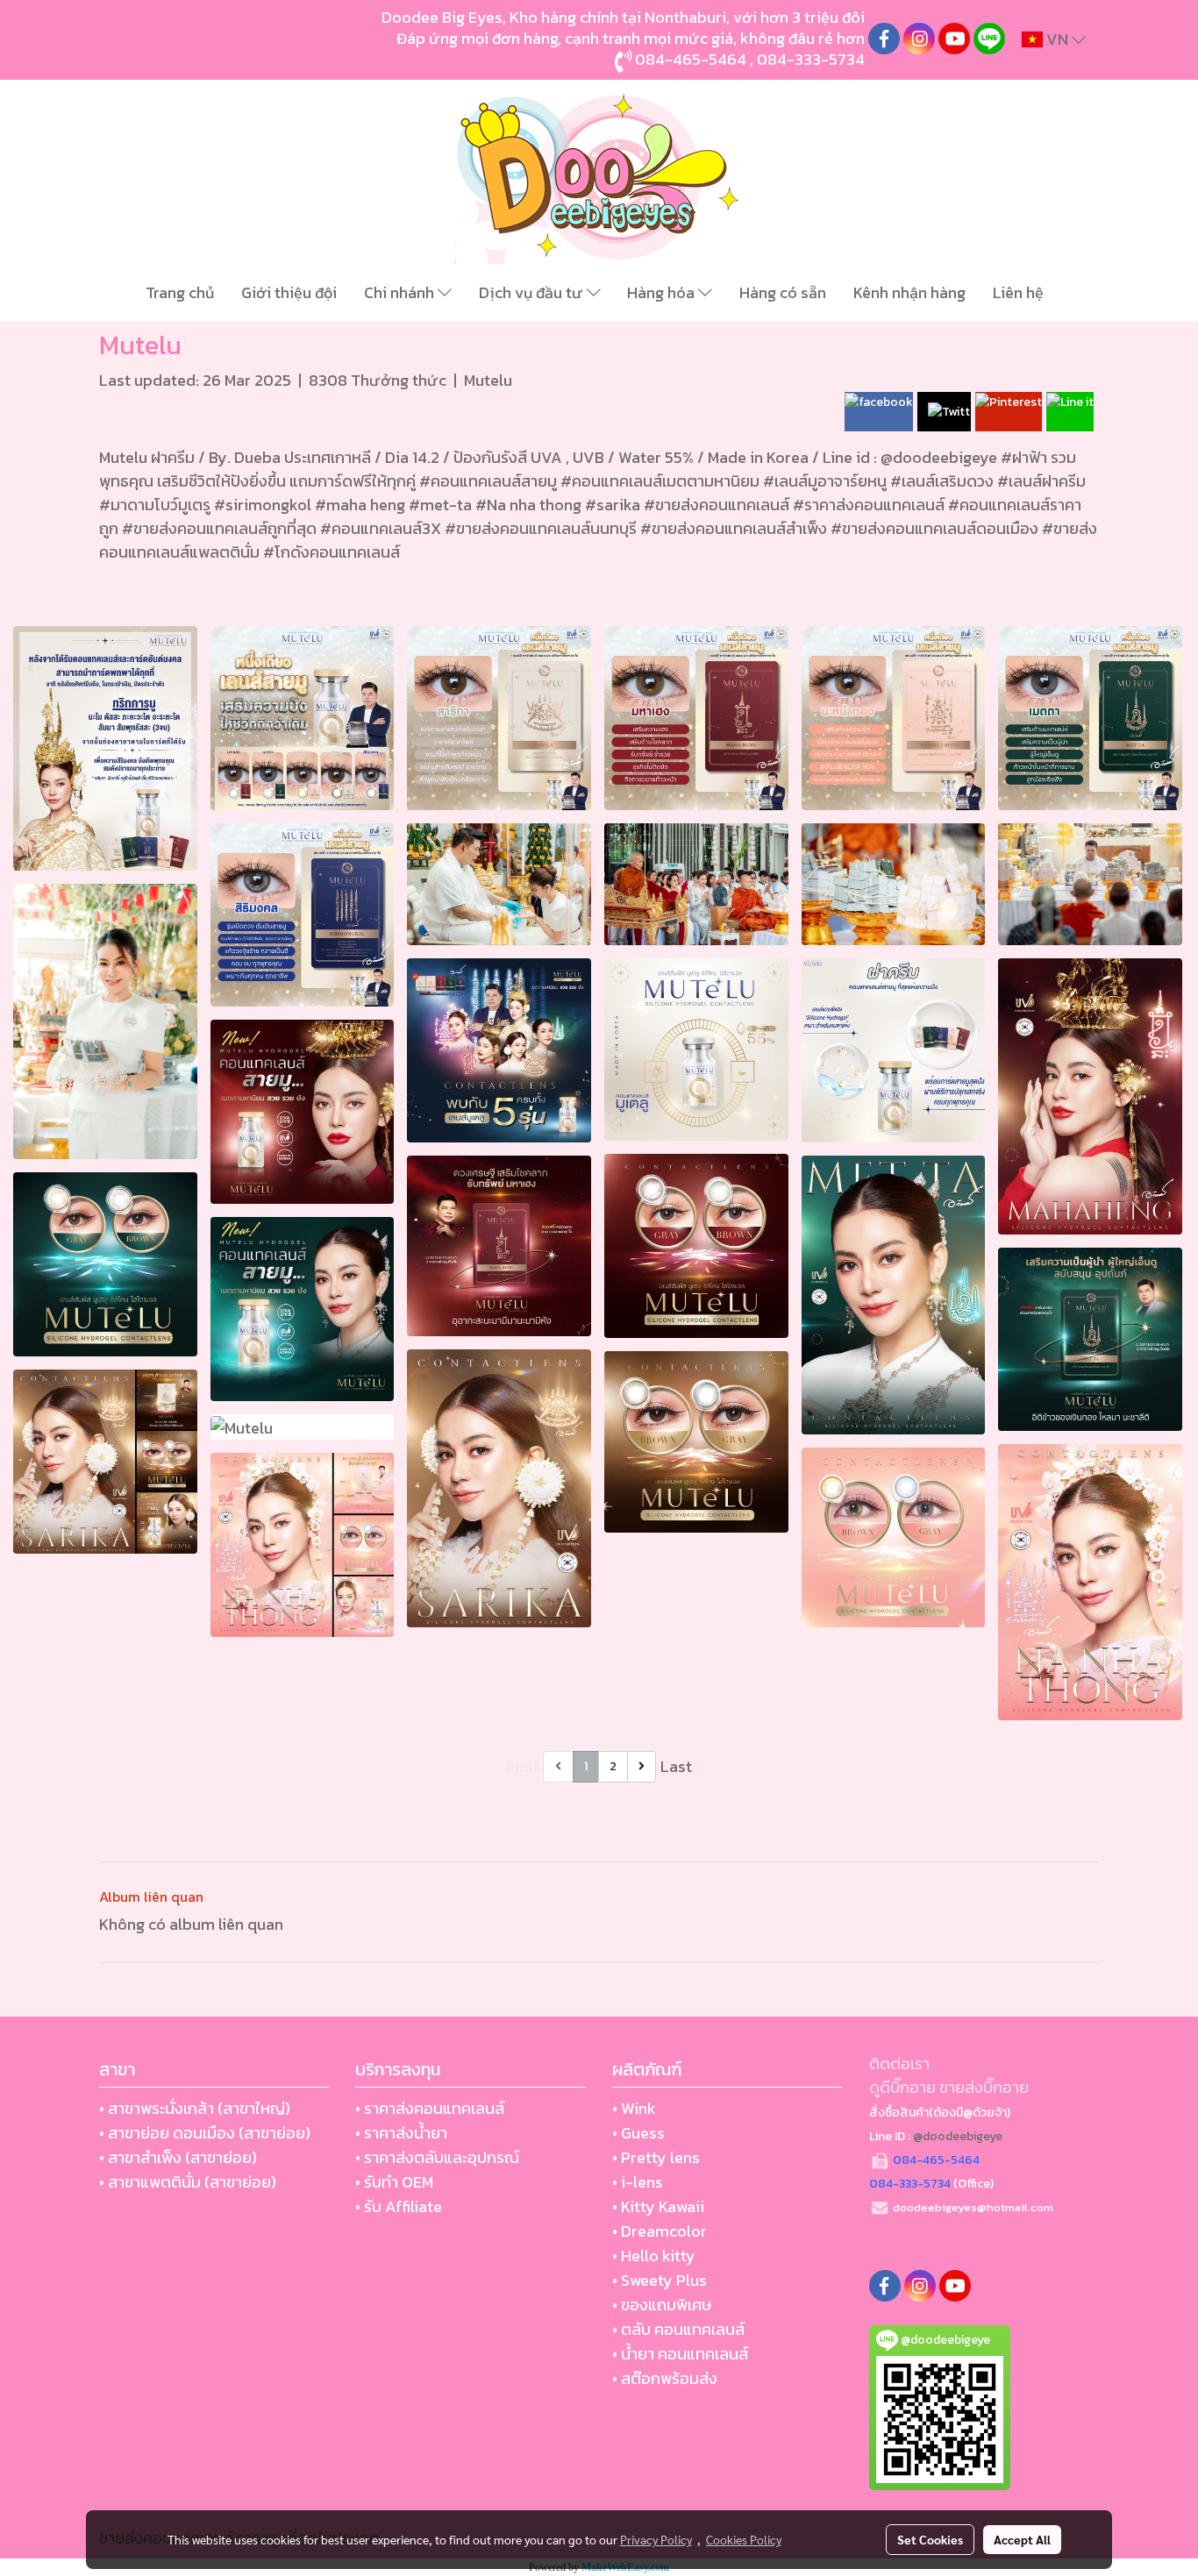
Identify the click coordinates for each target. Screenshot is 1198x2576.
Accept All (1022, 2539)
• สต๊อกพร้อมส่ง (665, 2378)
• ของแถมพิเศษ (662, 2305)
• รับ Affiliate (399, 2206)
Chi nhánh (401, 292)
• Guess (638, 2133)
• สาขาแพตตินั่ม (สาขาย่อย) (188, 2182)
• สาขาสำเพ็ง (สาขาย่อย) (178, 2157)
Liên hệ (1018, 292)
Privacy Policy (656, 2539)
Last (676, 1766)
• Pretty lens (656, 2157)
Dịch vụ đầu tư (533, 292)
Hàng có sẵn (783, 292)
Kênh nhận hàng (909, 292)
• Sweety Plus (660, 2280)
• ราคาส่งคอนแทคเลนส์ (430, 2108)
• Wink (634, 2108)
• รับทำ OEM (394, 2182)
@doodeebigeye (958, 2136)
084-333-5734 (811, 59)
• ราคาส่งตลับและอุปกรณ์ (437, 2157)
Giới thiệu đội (289, 292)
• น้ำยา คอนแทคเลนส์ (680, 2354)
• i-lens (638, 2182)
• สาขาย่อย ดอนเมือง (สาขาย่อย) (205, 2133)
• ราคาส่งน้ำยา (401, 2133)
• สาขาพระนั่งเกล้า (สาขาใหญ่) (195, 2108)
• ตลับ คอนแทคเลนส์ (678, 2329)
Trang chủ (180, 292)
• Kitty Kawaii (658, 2206)
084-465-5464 (691, 59)
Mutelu (488, 380)
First (523, 1766)
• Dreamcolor (660, 2231)
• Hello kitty (654, 2256)
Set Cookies (930, 2539)
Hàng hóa (663, 292)
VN (1057, 39)
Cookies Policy (744, 2539)
